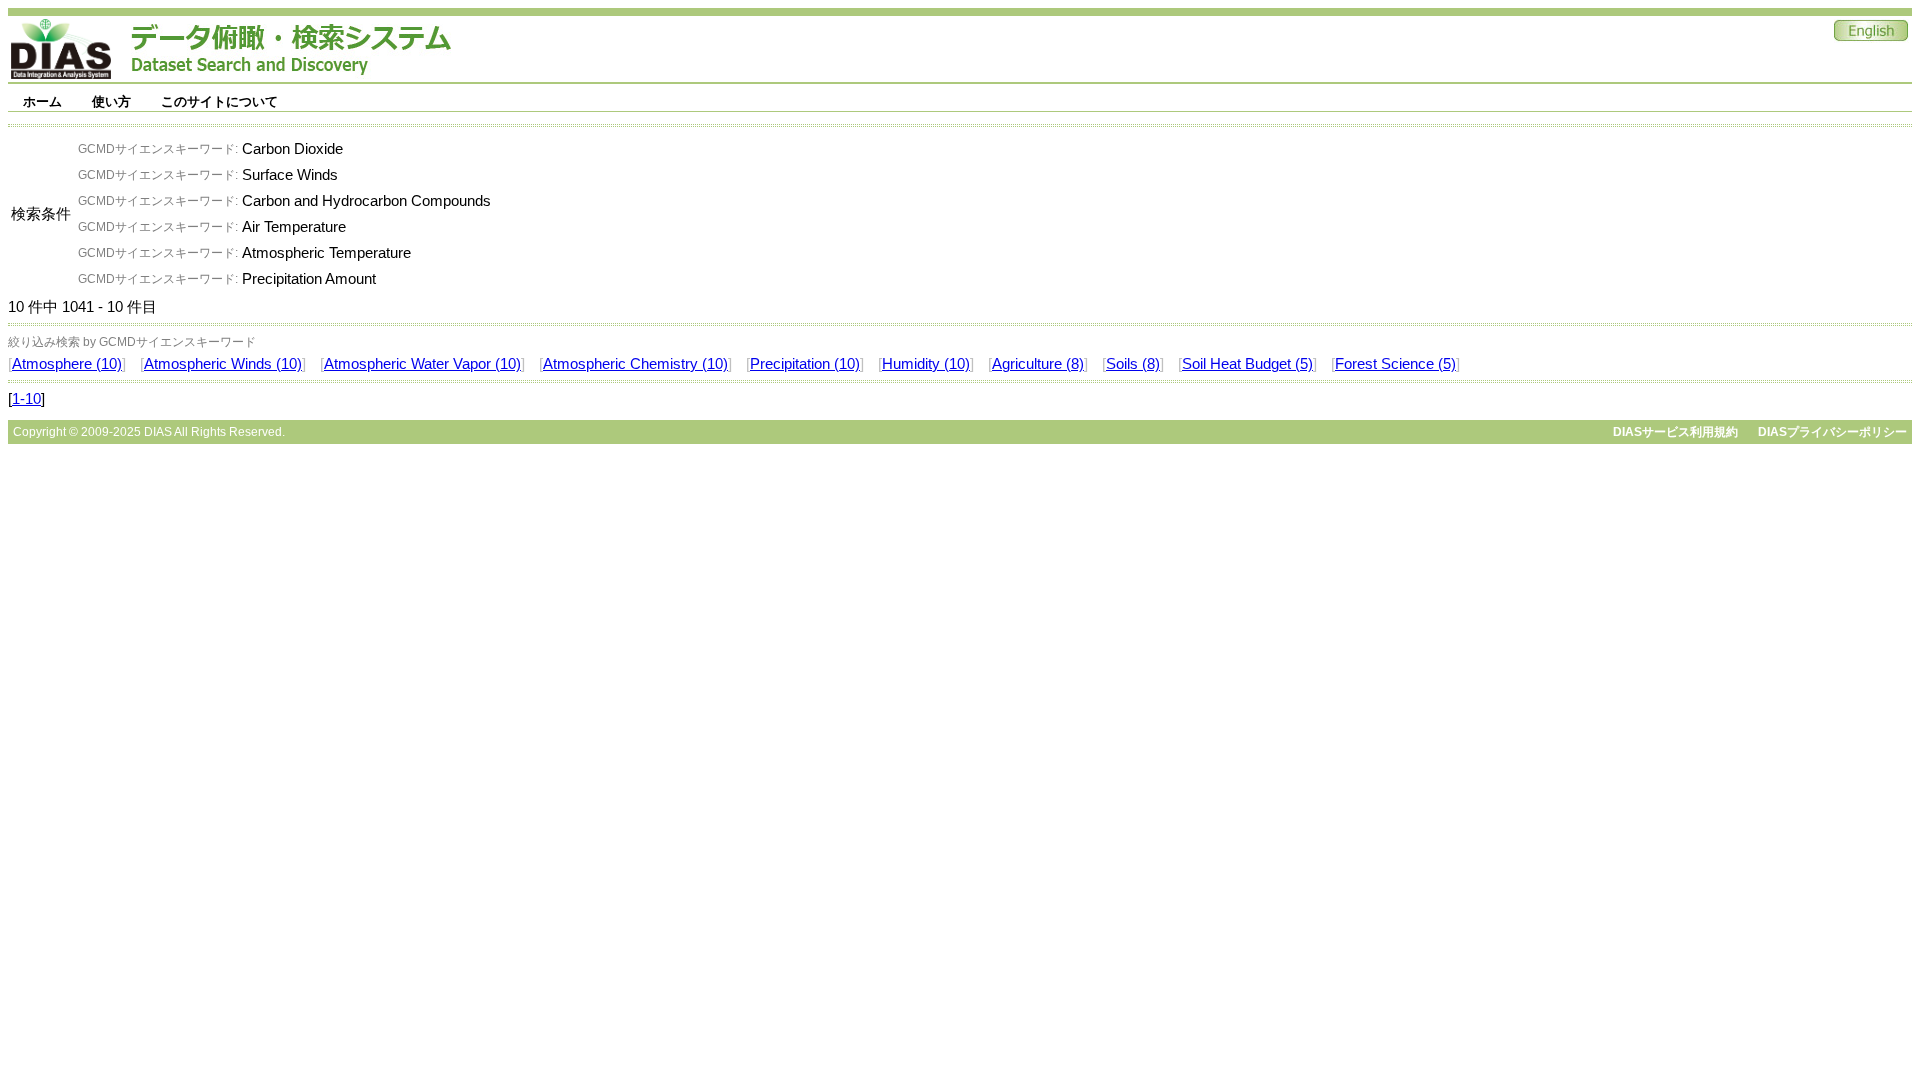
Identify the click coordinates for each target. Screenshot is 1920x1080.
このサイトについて (219, 101)
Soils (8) (1133, 364)
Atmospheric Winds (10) (223, 364)
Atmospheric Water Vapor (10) (422, 364)
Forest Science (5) (1395, 364)
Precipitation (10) (805, 364)
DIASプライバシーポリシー (1832, 432)
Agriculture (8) (1038, 364)
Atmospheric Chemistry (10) (635, 364)
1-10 (26, 399)
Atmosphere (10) (67, 364)
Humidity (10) (926, 364)
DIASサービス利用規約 (1675, 432)
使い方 (111, 101)
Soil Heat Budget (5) (1247, 364)
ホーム (42, 101)
